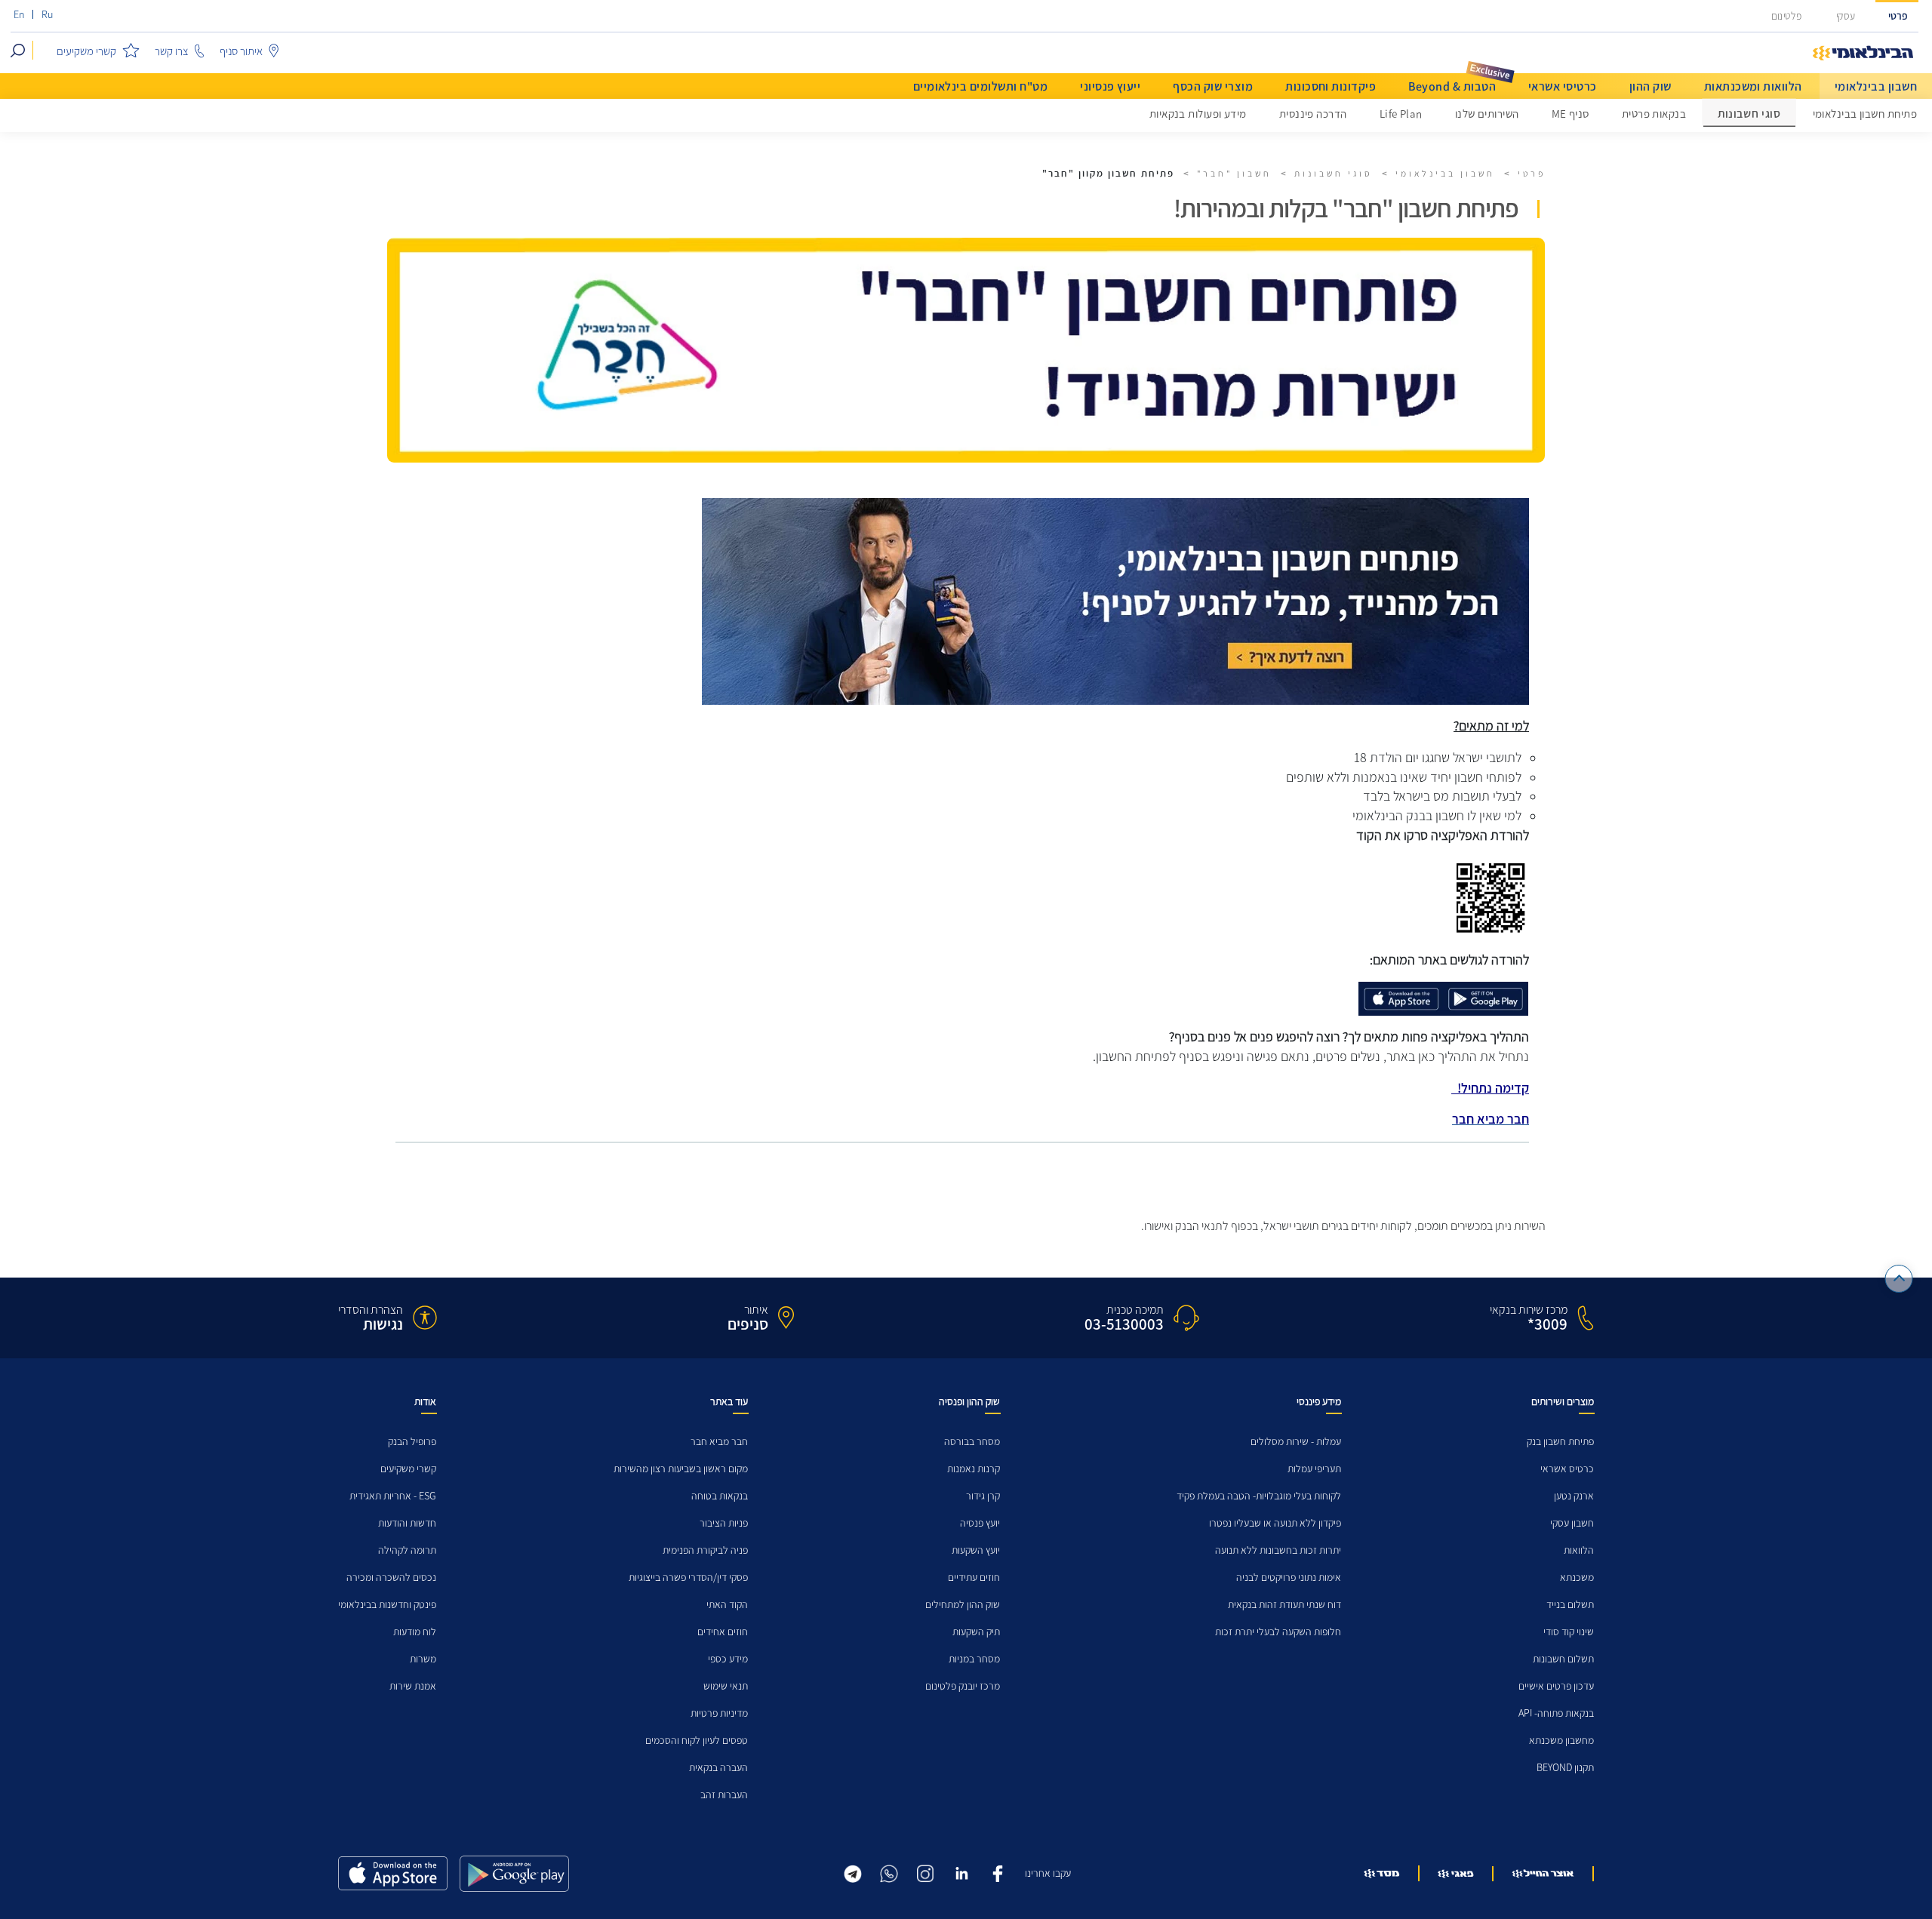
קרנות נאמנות (974, 1469)
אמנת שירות (413, 1686)
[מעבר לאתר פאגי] (1456, 1874)
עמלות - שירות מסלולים (1296, 1442)
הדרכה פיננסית (1313, 114)
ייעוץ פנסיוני (1110, 86)
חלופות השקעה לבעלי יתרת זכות (1278, 1632)
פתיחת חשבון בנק (1560, 1442)
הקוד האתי (727, 1605)
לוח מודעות (415, 1632)
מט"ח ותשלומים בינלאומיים (981, 86)
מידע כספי (728, 1659)
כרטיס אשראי (1567, 1469)
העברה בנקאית (718, 1768)
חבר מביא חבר (719, 1442)
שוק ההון (1651, 86)
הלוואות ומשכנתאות (1753, 86)
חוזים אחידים (723, 1632)
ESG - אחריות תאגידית (393, 1496)
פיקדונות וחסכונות (1331, 86)
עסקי (1846, 16)
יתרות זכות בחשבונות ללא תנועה (1278, 1550)
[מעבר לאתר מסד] (1382, 1873)
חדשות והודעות (407, 1523)
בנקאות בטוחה (720, 1496)
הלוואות (1579, 1550)
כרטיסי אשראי (1563, 86)
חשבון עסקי (1572, 1523)
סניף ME (1571, 114)
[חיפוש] (18, 50)
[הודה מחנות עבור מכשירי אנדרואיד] (514, 1874)
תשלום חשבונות (1563, 1659)
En (19, 15)
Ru (47, 15)
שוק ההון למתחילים (963, 1605)
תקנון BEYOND (1565, 1768)
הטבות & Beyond (1452, 86)
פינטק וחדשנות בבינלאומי (387, 1605)
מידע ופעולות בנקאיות (1198, 114)
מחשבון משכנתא (1561, 1741)
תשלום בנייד (1570, 1605)
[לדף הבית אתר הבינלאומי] (1863, 54)
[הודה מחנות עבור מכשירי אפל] (393, 1873)
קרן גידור (983, 1496)
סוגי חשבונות (1749, 114)
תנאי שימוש (726, 1686)
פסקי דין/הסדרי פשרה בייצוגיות (688, 1578)
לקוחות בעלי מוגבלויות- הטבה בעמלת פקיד (1259, 1496)
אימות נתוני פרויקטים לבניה (1289, 1578)
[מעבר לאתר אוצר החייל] (1543, 1874)
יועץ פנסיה (980, 1523)
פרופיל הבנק (412, 1442)
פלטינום (1786, 16)
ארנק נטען (1574, 1496)
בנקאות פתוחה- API (1556, 1713)
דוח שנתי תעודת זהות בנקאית (1284, 1605)
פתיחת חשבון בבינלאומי (1865, 114)
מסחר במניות (974, 1659)
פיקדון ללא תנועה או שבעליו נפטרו (1275, 1523)
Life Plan (1401, 114)
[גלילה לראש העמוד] (1899, 1279)
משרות (423, 1659)
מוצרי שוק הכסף (1213, 86)
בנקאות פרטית (1654, 114)
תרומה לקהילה (407, 1550)
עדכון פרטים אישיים (1556, 1686)
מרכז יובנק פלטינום (963, 1686)
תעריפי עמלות (1314, 1469)
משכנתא (1577, 1578)
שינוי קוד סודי (1569, 1632)
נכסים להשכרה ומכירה (391, 1578)
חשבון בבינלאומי (1876, 86)
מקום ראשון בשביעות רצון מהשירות (681, 1469)
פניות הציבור (724, 1523)
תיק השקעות (976, 1632)
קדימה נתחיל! (1490, 1088)
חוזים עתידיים (974, 1578)
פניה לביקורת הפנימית (705, 1550)
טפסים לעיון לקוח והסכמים (697, 1741)
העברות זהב (724, 1795)
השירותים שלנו (1487, 114)
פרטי (1898, 16)
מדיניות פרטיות (719, 1713)
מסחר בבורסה (972, 1442)
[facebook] (998, 1872)
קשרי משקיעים (408, 1469)
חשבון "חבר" (1234, 174)
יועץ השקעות (976, 1550)
